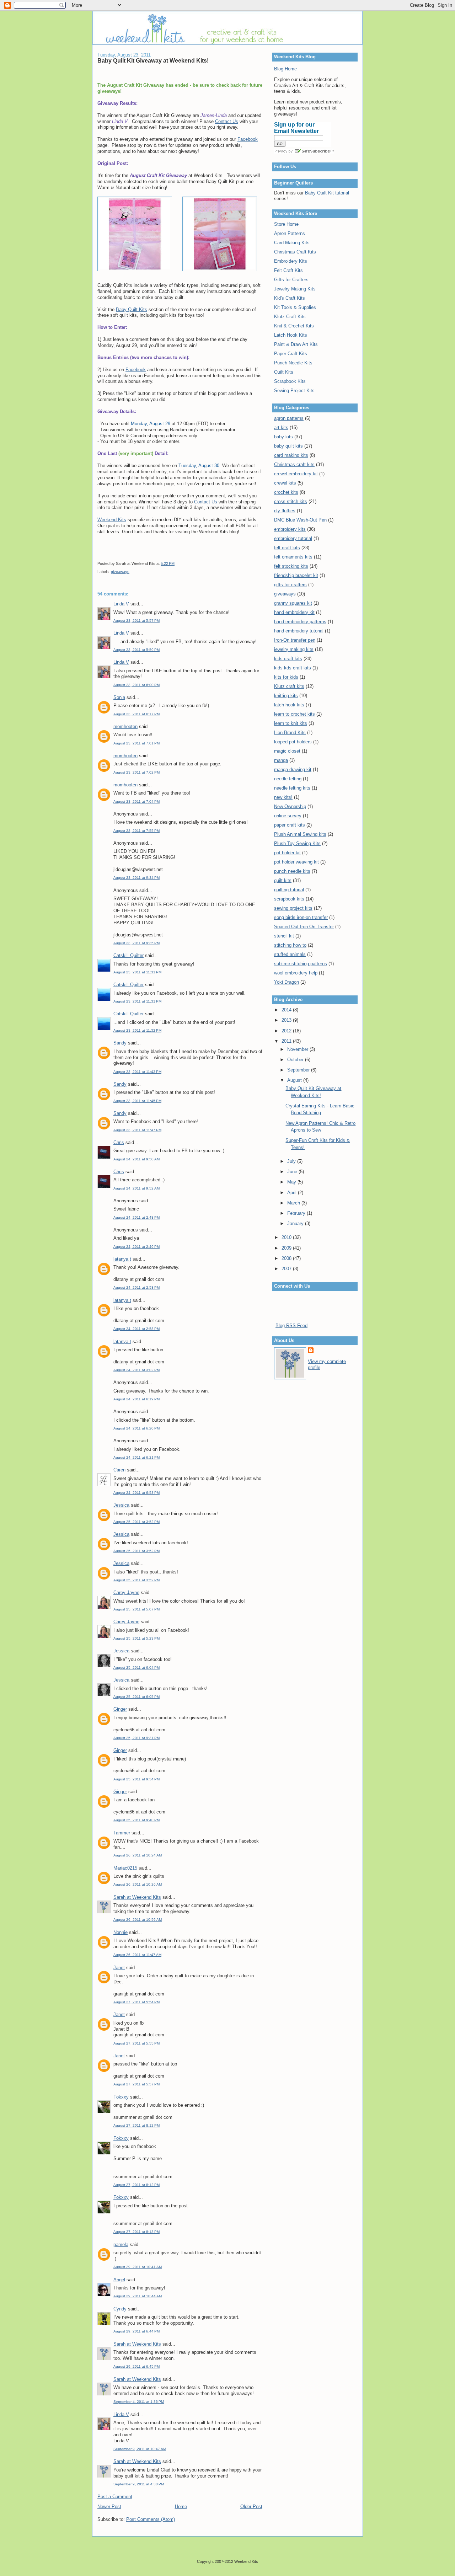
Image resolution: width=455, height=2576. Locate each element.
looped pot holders (293, 742)
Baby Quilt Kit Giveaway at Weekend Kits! (153, 60)
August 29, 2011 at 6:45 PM (136, 2366)
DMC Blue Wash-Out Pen (300, 520)
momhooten (125, 726)
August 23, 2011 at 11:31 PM (137, 972)
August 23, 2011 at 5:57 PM (136, 621)
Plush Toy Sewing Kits (297, 843)
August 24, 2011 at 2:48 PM (136, 1217)
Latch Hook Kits (291, 335)
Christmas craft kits (294, 464)
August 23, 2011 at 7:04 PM (136, 801)
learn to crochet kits (295, 714)
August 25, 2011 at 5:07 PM (136, 1609)
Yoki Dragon (287, 982)
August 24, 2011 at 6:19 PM (136, 1399)
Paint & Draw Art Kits (296, 344)
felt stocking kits (291, 566)
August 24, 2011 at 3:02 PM (136, 1370)
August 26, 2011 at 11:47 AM (137, 1955)
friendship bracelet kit (296, 575)
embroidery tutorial (293, 538)
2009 (287, 1248)
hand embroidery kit (294, 612)
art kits (281, 427)
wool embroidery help (296, 973)
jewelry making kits (294, 649)
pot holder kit (287, 853)
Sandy (120, 1043)
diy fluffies (285, 511)
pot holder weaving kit (296, 862)
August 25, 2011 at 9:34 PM (136, 1779)
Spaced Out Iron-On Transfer (304, 927)
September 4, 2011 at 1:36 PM (139, 2402)
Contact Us (227, 121)
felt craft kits (287, 548)
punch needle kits (292, 871)
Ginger (120, 1709)
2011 (287, 1041)
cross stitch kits (291, 501)
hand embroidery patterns (300, 622)
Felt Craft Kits (288, 270)
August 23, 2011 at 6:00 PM (136, 685)
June (293, 1172)
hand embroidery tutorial (299, 631)
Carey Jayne (126, 1592)
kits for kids (286, 677)
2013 (287, 1020)
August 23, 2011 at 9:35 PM (136, 943)
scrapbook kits (289, 899)
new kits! (283, 797)
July (292, 1161)
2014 (287, 1010)
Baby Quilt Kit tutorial (327, 193)
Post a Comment (115, 2497)
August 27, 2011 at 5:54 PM (136, 2002)
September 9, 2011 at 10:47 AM (140, 2449)
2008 (287, 1258)
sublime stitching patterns (301, 964)
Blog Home (285, 69)
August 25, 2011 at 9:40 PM (136, 1820)
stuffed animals (290, 954)
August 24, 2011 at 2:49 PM (136, 1247)
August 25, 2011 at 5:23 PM (136, 1638)
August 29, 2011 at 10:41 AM (138, 2267)
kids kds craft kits (293, 668)
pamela (121, 2244)
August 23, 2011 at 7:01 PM (136, 743)
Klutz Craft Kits (290, 317)
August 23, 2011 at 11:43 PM (137, 1072)
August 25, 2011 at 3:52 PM (136, 1522)
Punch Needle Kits (293, 363)
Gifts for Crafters (291, 280)
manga (281, 760)
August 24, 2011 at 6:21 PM (136, 1457)
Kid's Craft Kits (290, 298)
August (295, 1080)
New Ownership (290, 806)
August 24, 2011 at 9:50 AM (136, 1159)
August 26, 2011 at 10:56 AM (138, 1920)
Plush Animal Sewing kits (300, 834)
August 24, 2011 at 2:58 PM (136, 1287)
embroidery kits (290, 529)
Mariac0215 (125, 1868)
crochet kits (286, 492)
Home (181, 2506)
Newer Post (109, 2506)
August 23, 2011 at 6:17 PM (136, 714)
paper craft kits (290, 825)
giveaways (120, 572)
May (292, 1182)
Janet (119, 1968)
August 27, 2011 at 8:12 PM (136, 2125)
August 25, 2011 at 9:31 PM (136, 1738)
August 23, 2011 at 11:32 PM (137, 1030)
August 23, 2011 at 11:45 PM (137, 1101)
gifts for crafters (290, 585)
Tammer (122, 1833)
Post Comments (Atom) (151, 2519)
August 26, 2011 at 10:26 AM (138, 1884)
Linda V (121, 604)
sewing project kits (293, 908)
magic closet (287, 751)
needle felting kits (292, 788)
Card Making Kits (292, 243)
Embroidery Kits (291, 261)
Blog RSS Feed (291, 1326)
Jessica (121, 1505)
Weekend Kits (112, 520)
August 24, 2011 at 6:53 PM (136, 1493)
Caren (119, 1470)
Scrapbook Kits (290, 381)
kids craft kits (288, 659)
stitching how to (290, 945)
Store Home (286, 224)
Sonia (119, 697)
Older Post (251, 2506)
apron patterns (289, 418)
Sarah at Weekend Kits (137, 1897)
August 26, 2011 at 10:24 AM (138, 1855)
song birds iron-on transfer (301, 917)
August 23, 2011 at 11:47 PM (137, 1130)
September (299, 1070)
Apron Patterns (290, 233)
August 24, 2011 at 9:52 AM (136, 1188)
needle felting (288, 779)
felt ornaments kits (293, 557)
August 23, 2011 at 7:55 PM (136, 831)
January (296, 1223)
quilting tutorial (289, 890)
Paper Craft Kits (291, 354)
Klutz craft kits (289, 686)
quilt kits (283, 880)
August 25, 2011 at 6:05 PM (136, 1697)
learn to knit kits (291, 723)
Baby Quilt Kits (132, 309)
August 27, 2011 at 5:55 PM (136, 2043)
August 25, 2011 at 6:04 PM (136, 1668)
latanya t (122, 1259)
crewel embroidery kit (296, 474)
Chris (119, 1142)
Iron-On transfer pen (295, 640)
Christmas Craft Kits (295, 252)
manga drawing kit (293, 769)
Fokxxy (121, 2097)
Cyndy (120, 2309)
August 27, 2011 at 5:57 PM (136, 2084)
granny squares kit (293, 603)
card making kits (291, 455)
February (297, 1213)
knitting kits (286, 696)
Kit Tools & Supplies (295, 307)
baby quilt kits (288, 446)
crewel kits (285, 483)
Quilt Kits (284, 372)
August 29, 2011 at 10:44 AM (138, 2296)
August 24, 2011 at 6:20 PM (136, 1428)
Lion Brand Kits (290, 733)
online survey (288, 816)
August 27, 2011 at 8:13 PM (136, 2232)
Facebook (248, 139)
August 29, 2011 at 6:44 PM (136, 2331)
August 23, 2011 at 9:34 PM (136, 878)
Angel (119, 2280)
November (298, 1049)
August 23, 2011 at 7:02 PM (136, 772)
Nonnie (121, 1932)
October (296, 1060)
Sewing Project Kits (294, 391)
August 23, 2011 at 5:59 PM (136, 650)
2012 (287, 1031)
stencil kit (284, 936)
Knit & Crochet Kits (294, 326)
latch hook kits (289, 705)
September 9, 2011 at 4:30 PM (139, 2484)
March (294, 1203)
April (293, 1193)
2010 (287, 1237)
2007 (287, 1269)
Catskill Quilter (129, 955)
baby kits (283, 437)
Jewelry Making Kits (295, 289)
